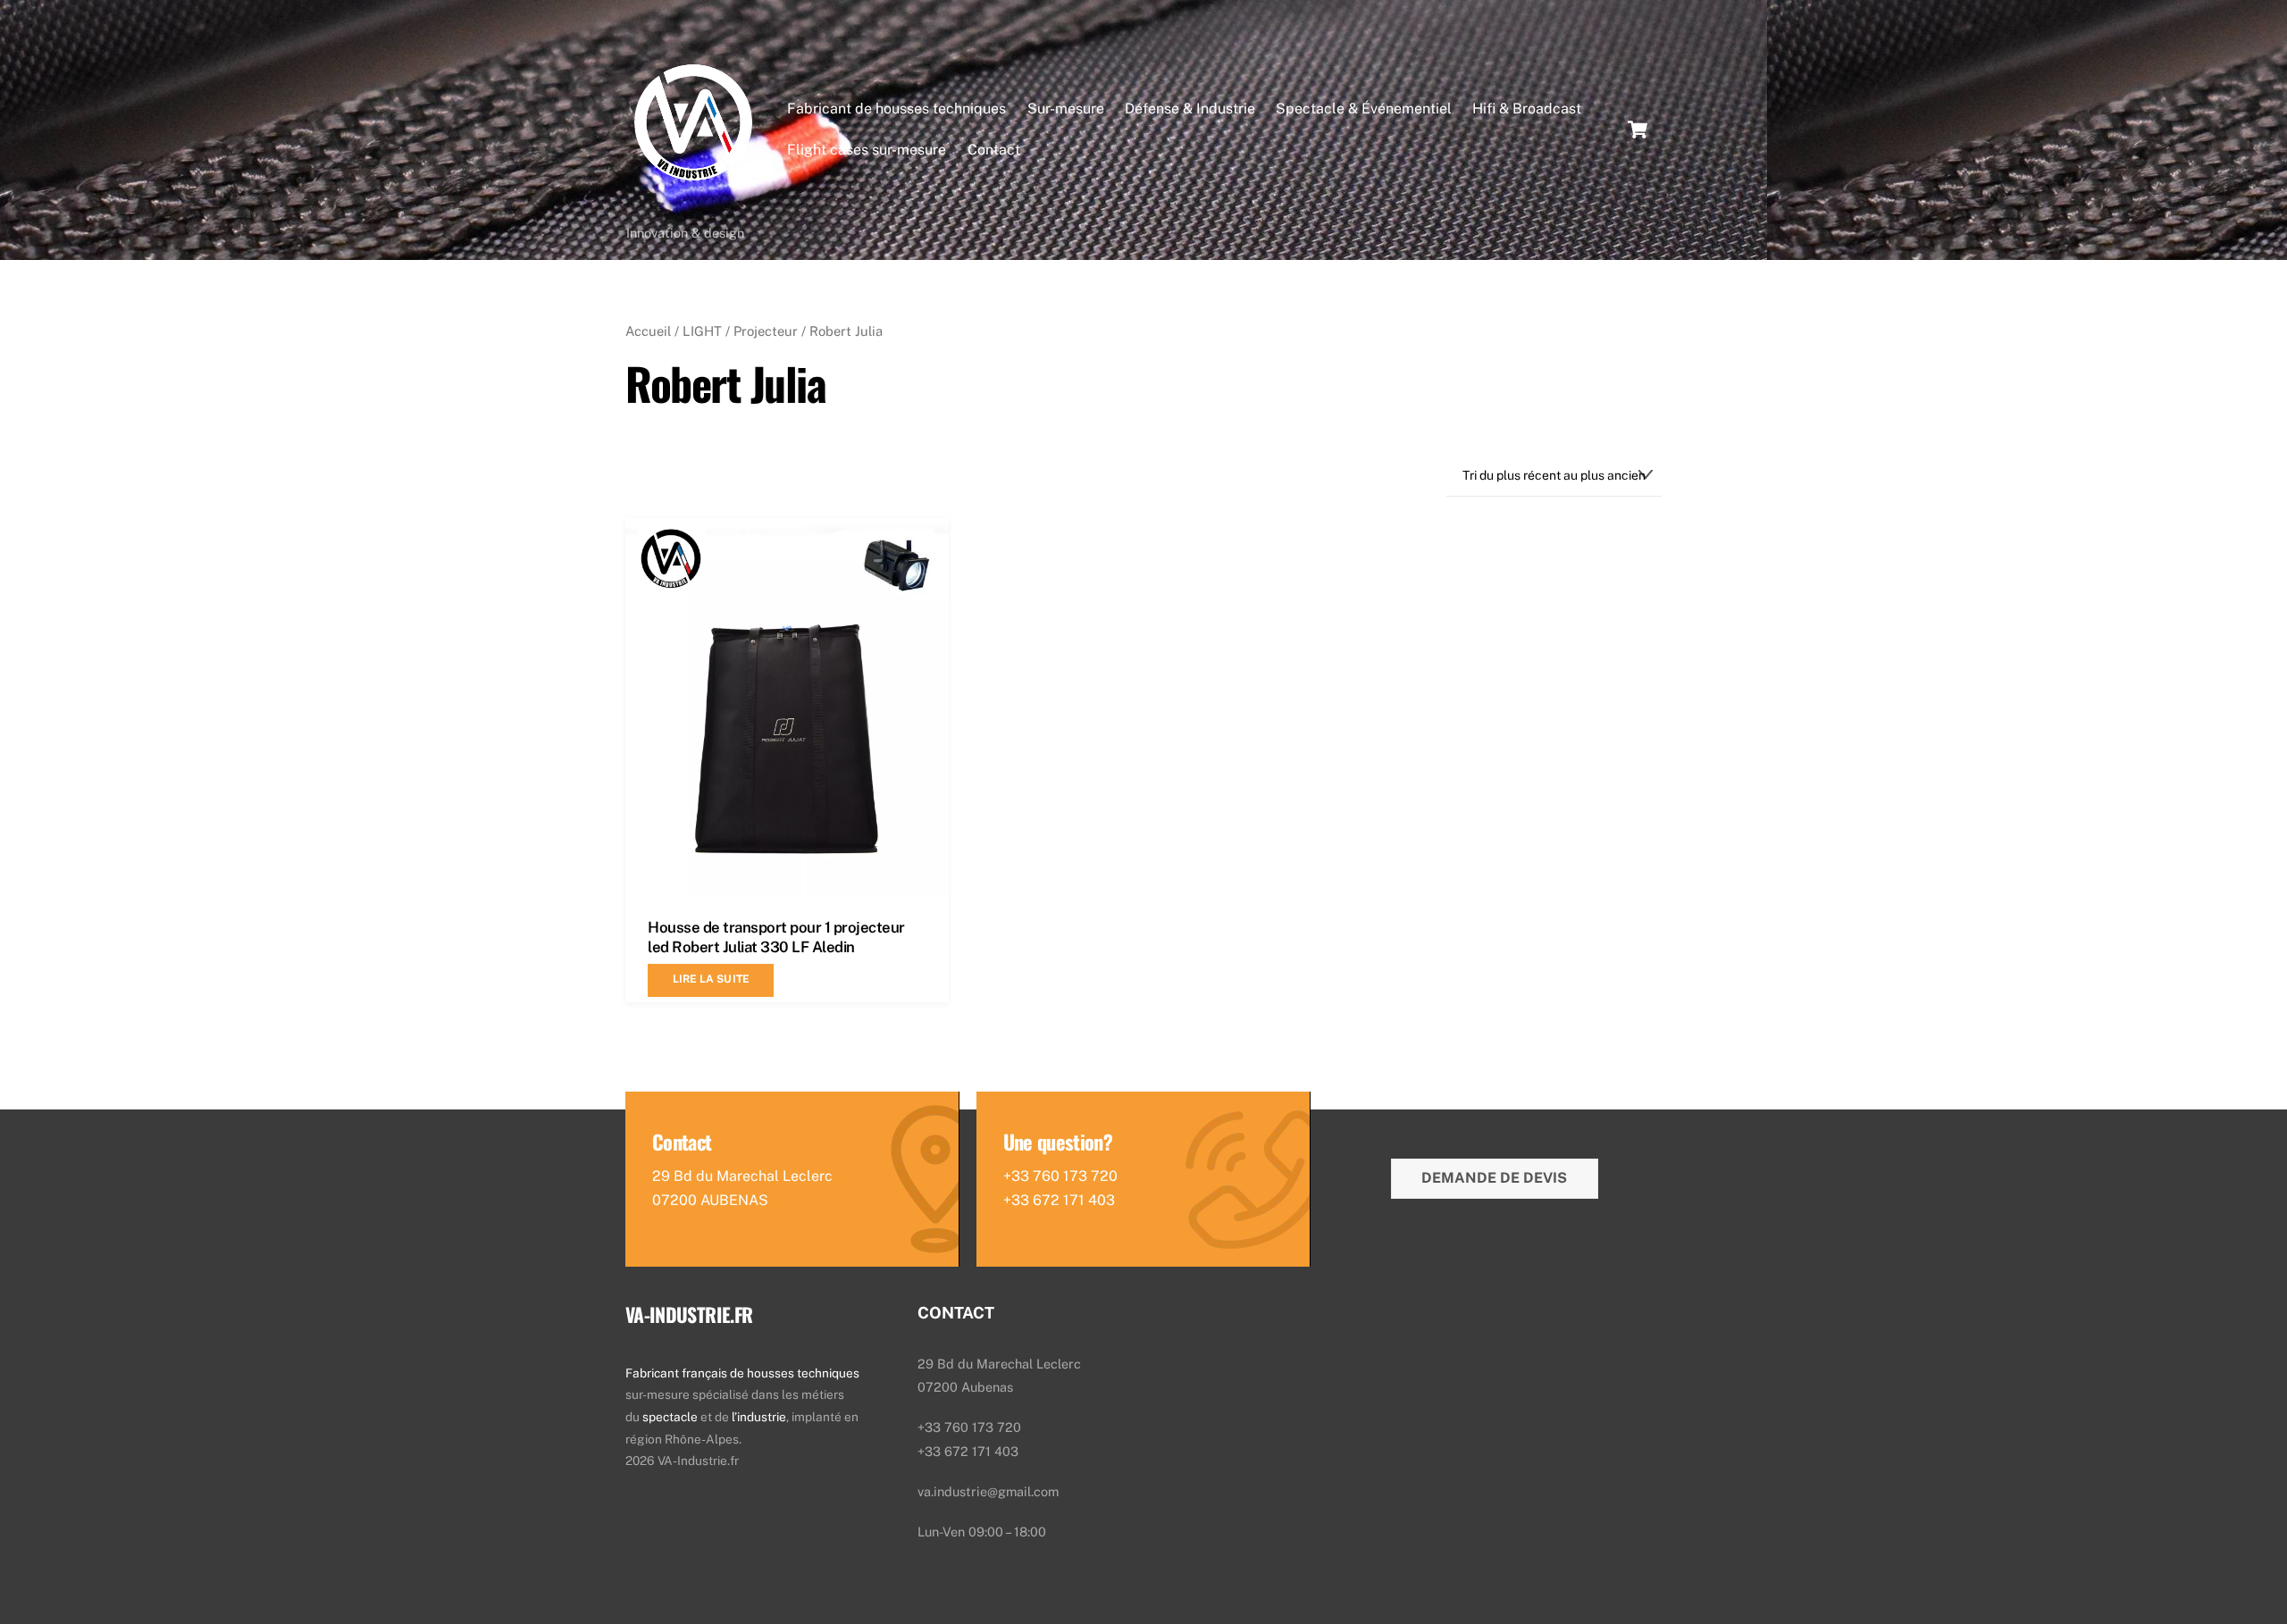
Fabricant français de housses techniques (742, 1373)
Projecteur (766, 331)
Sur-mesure (1066, 109)
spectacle (671, 1417)
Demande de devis (1494, 1178)
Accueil (648, 331)
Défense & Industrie (1190, 109)
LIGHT (702, 331)
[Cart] (1638, 130)
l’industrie (759, 1417)
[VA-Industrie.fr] (693, 205)
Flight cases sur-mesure (867, 150)
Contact (994, 150)
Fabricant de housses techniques (896, 109)
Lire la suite (711, 979)
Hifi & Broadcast (1527, 109)
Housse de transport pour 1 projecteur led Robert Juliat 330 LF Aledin (776, 937)
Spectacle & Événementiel (1364, 109)
